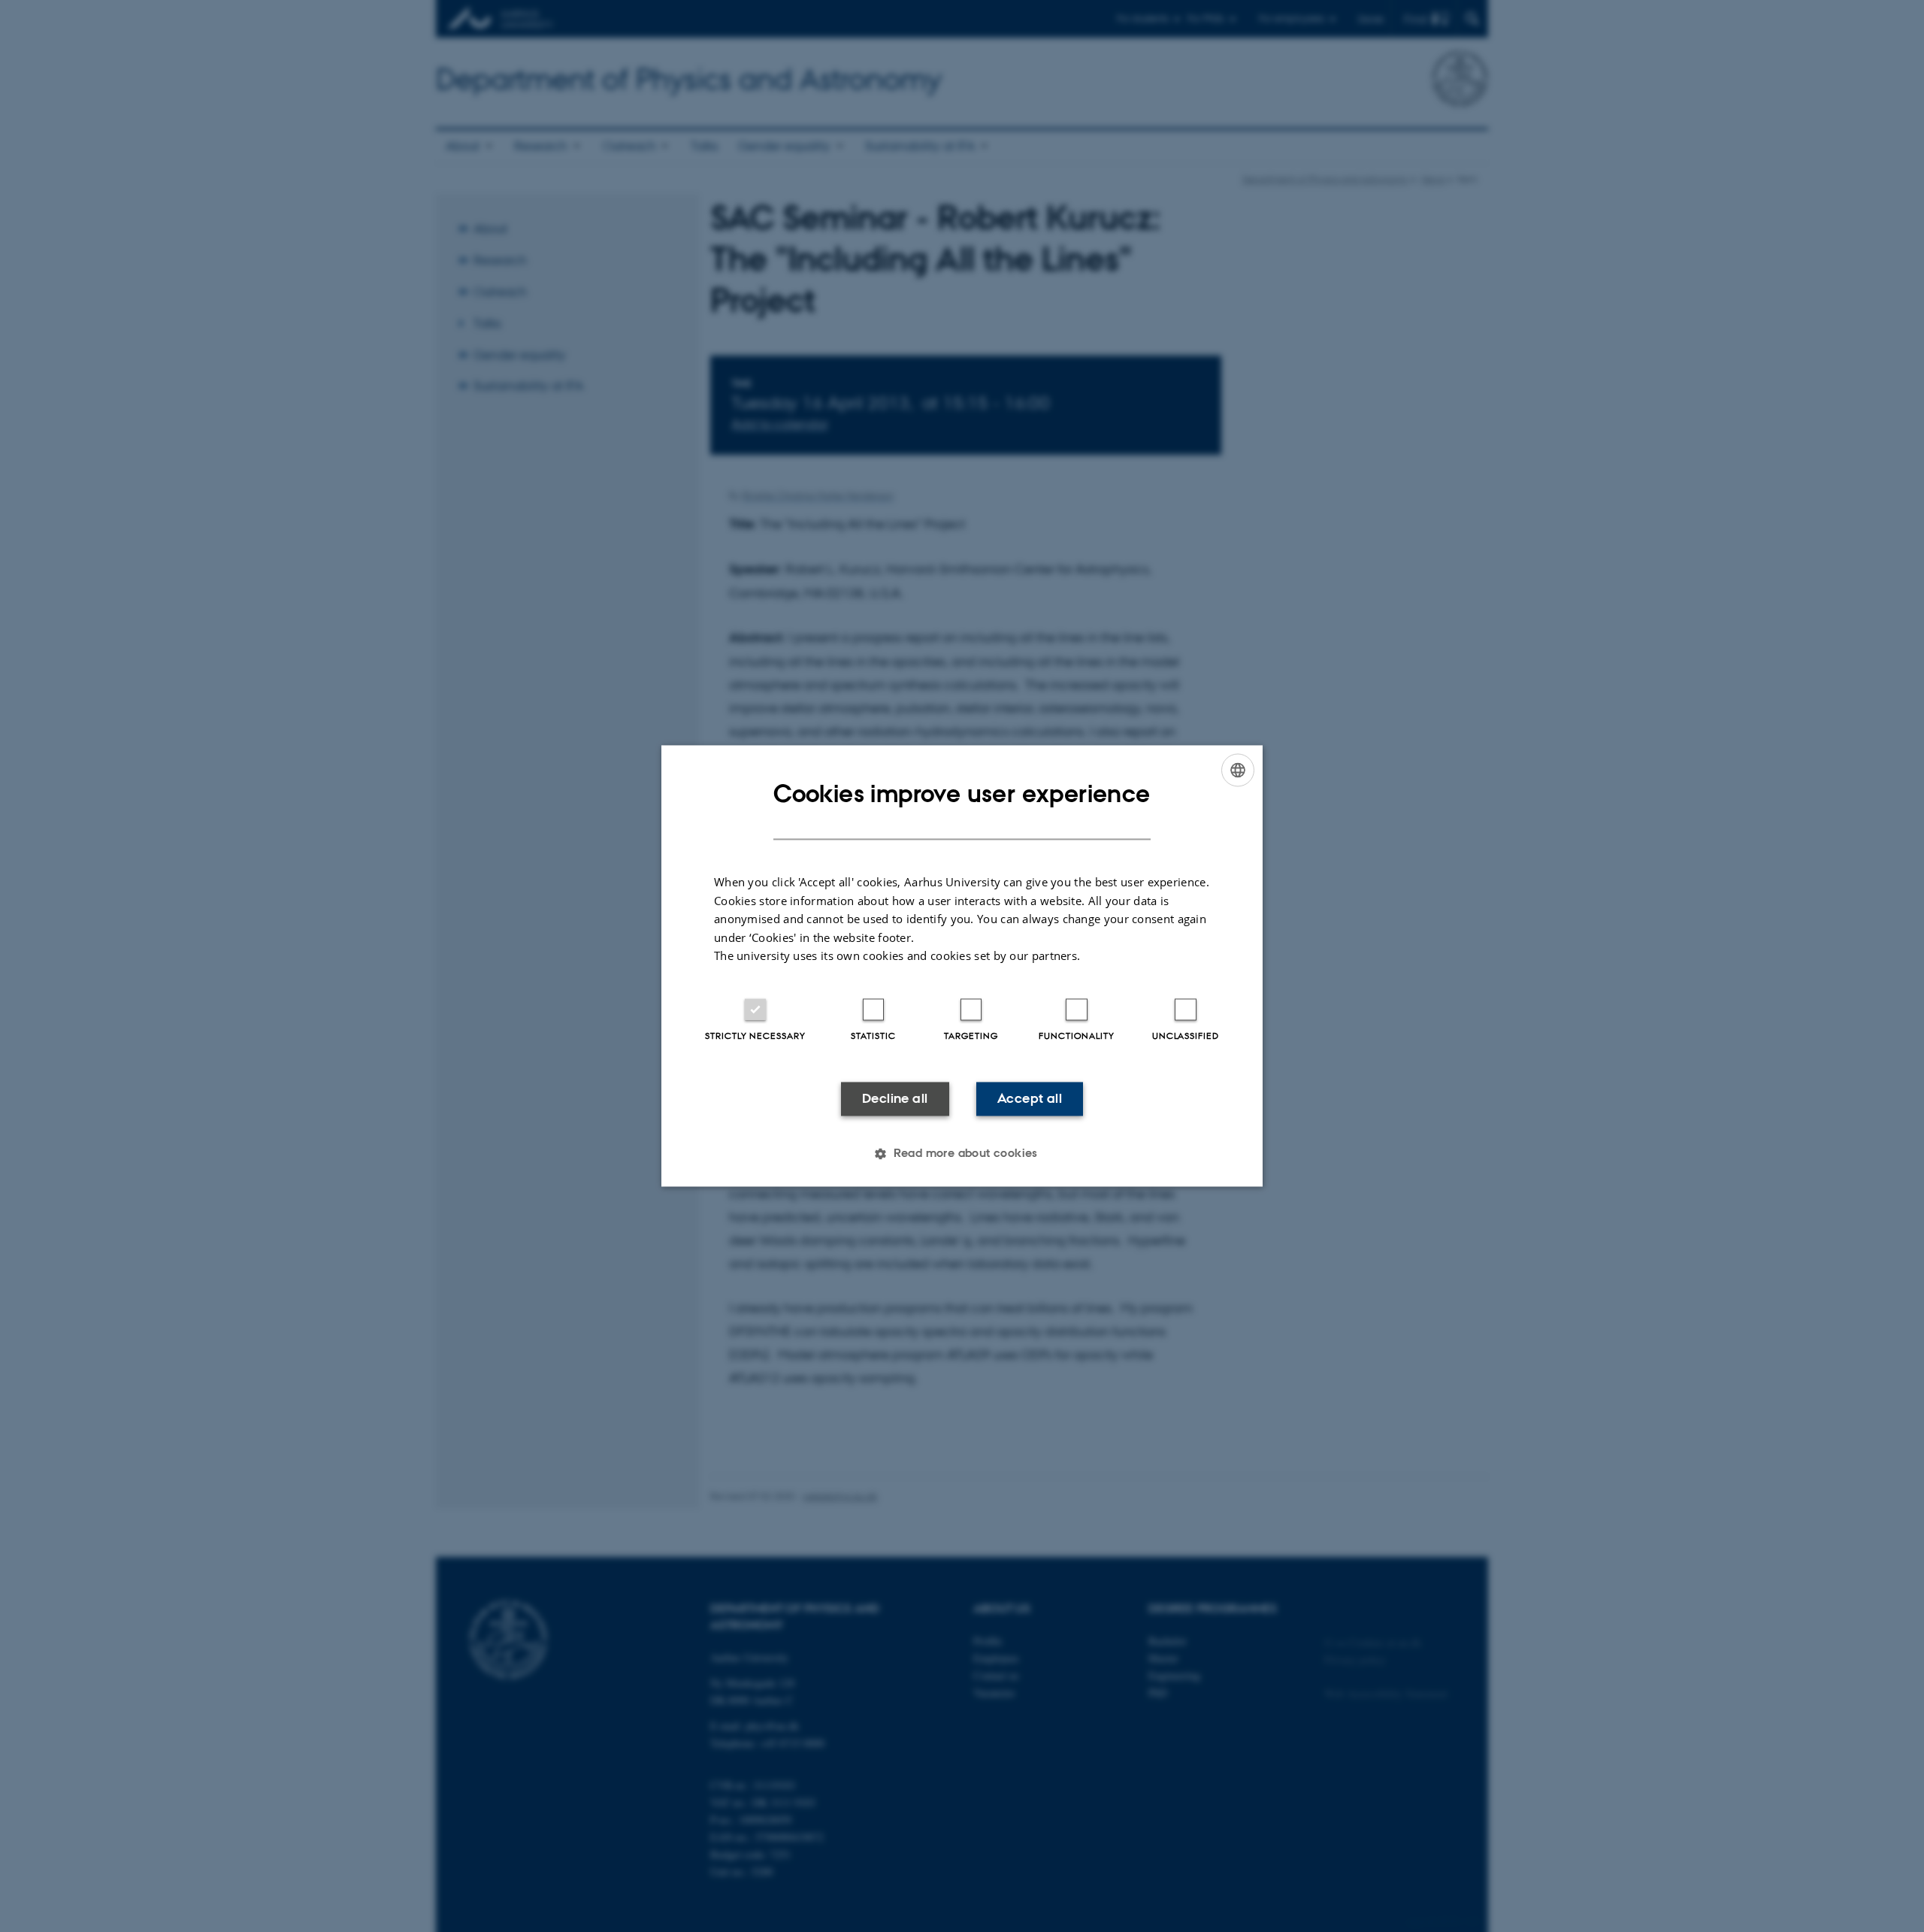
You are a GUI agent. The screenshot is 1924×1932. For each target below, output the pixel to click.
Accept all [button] (1030, 1098)
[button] (962, 1154)
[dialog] (962, 966)
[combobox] (1238, 770)
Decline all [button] (895, 1098)
